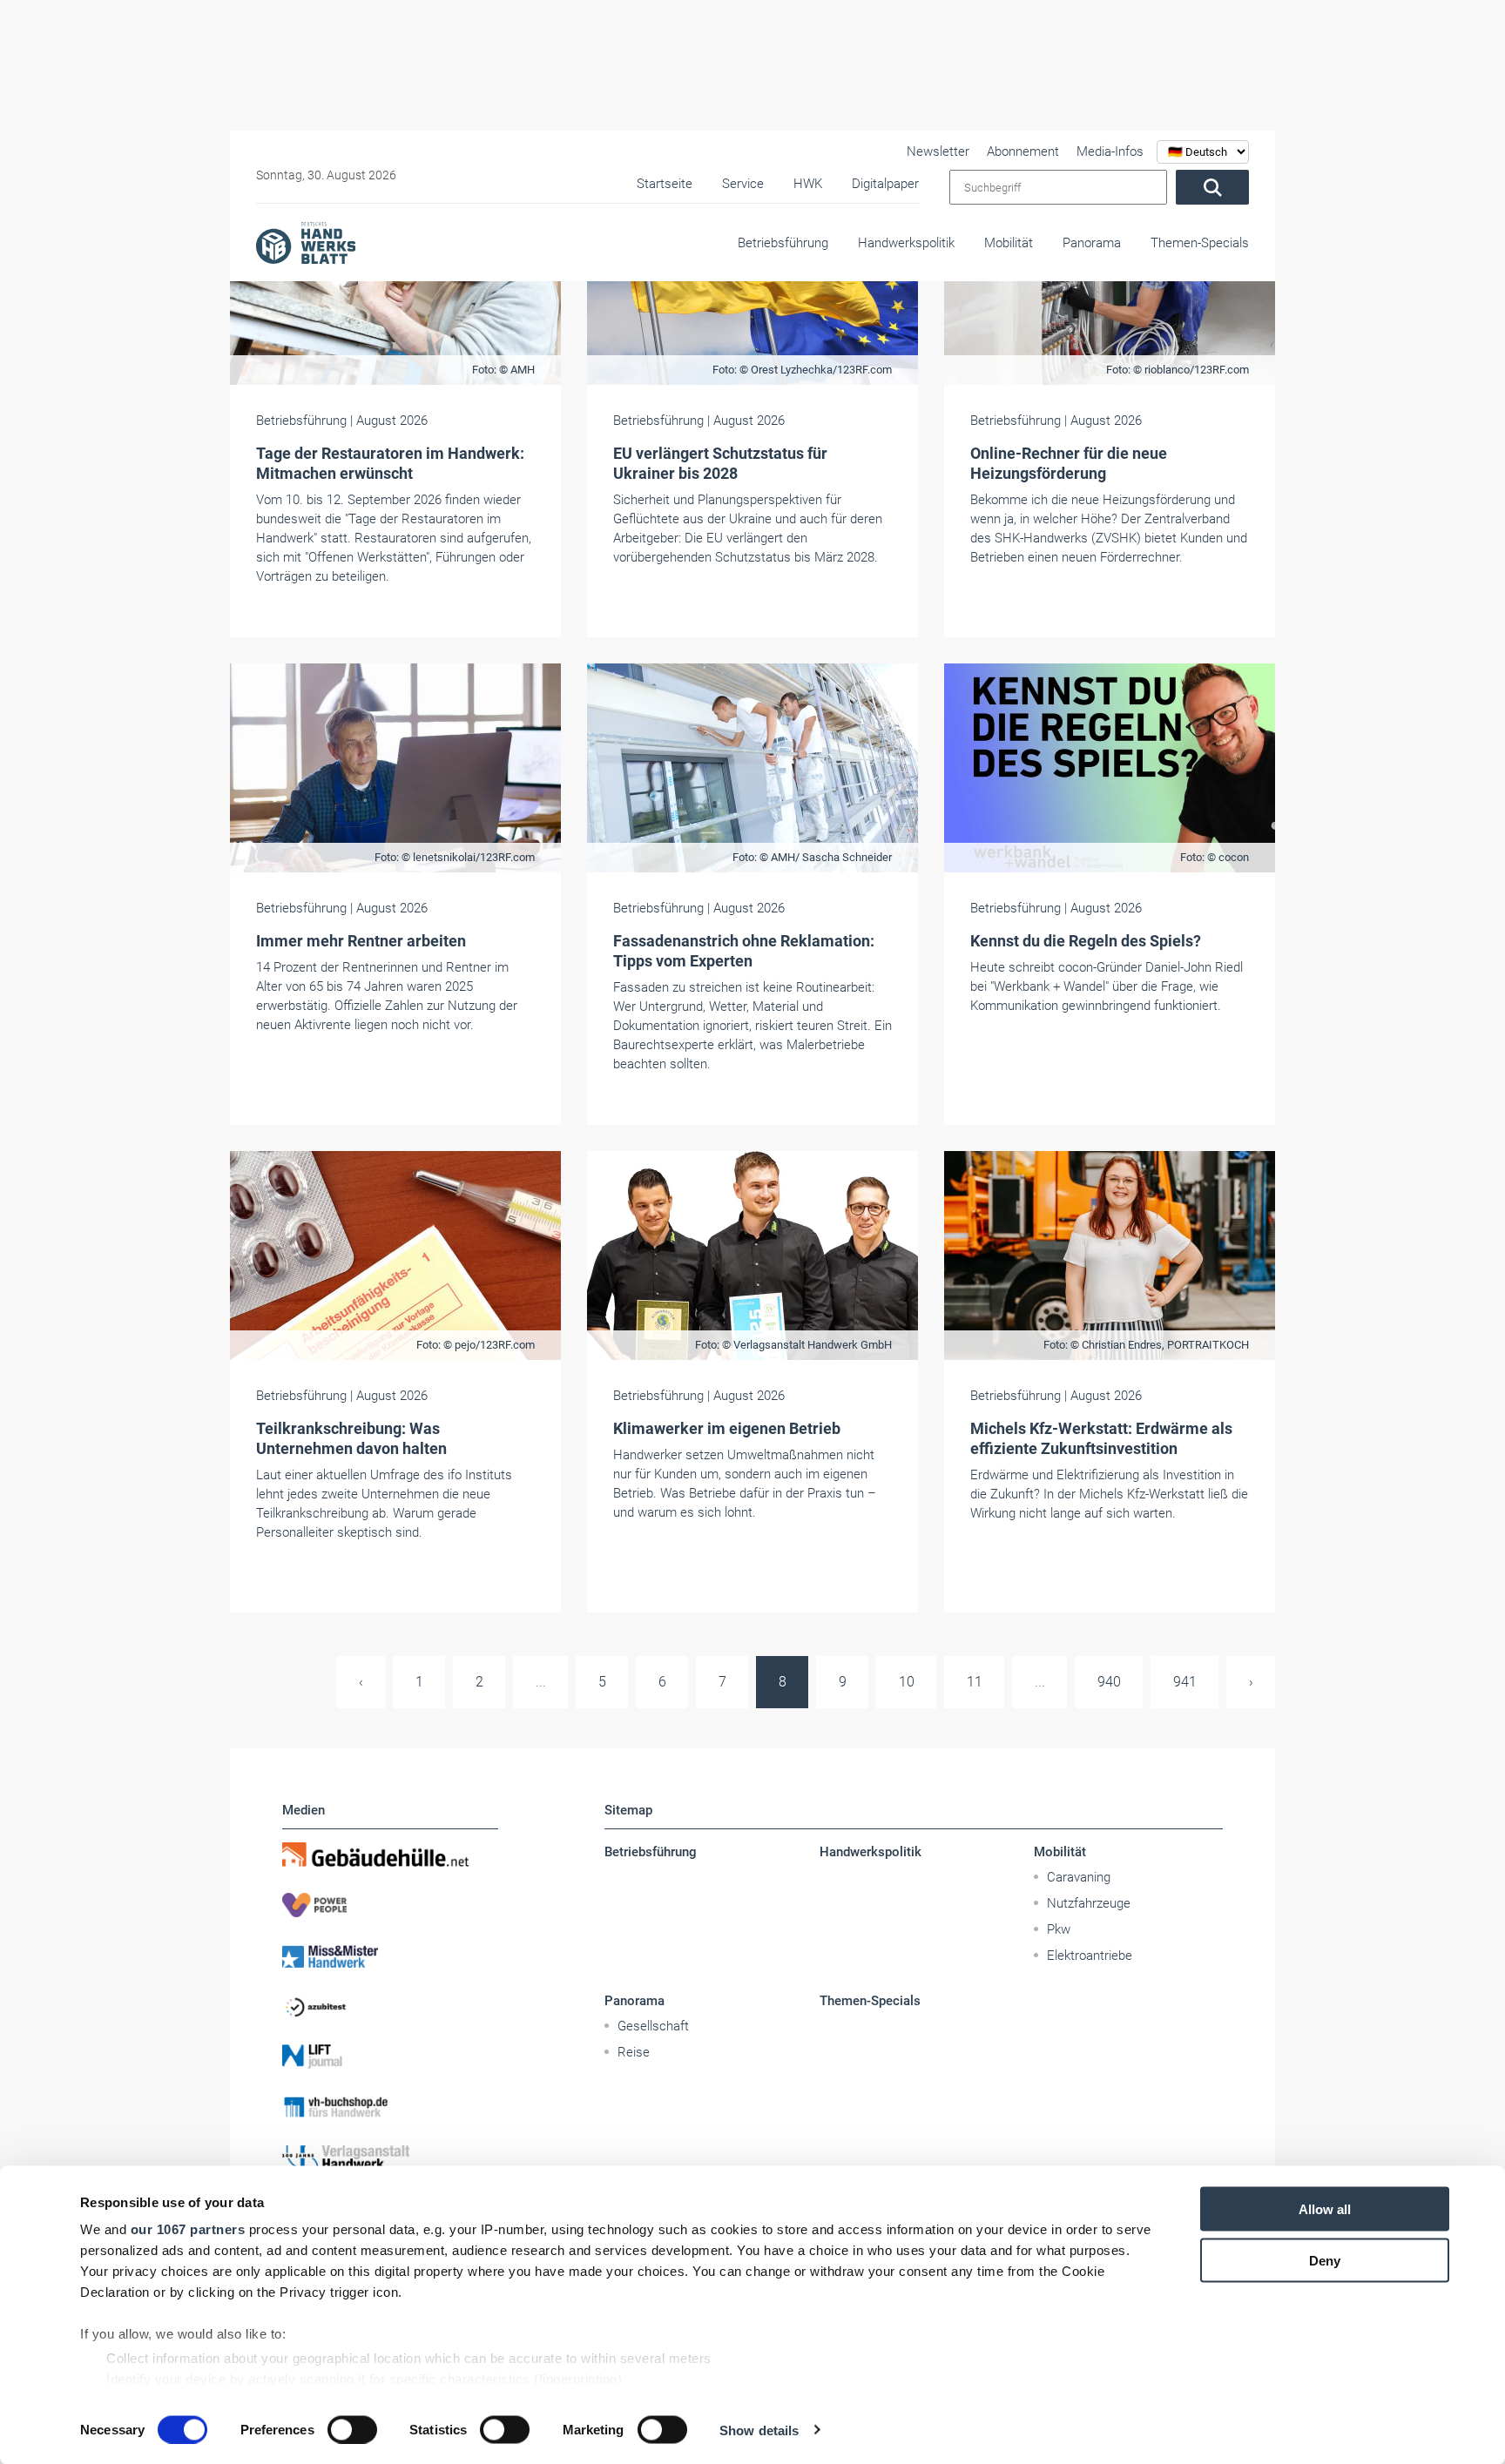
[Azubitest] (390, 2006)
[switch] (352, 2429)
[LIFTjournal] (390, 2057)
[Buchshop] (390, 2107)
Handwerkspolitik (906, 243)
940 (1109, 1682)
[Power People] (390, 1905)
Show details (759, 2430)
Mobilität (1009, 243)
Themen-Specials (1200, 243)
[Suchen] (1212, 187)
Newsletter (938, 151)
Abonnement (1023, 151)
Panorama (1092, 243)
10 (907, 1682)
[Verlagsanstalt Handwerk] (390, 2158)
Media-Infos (1110, 151)
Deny (1325, 2260)
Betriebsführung (783, 243)
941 (1185, 1682)
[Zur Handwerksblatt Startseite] (306, 242)
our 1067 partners (188, 2229)
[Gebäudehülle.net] (390, 1855)
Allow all (1325, 2209)
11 (975, 1682)
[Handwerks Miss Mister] (390, 1956)
